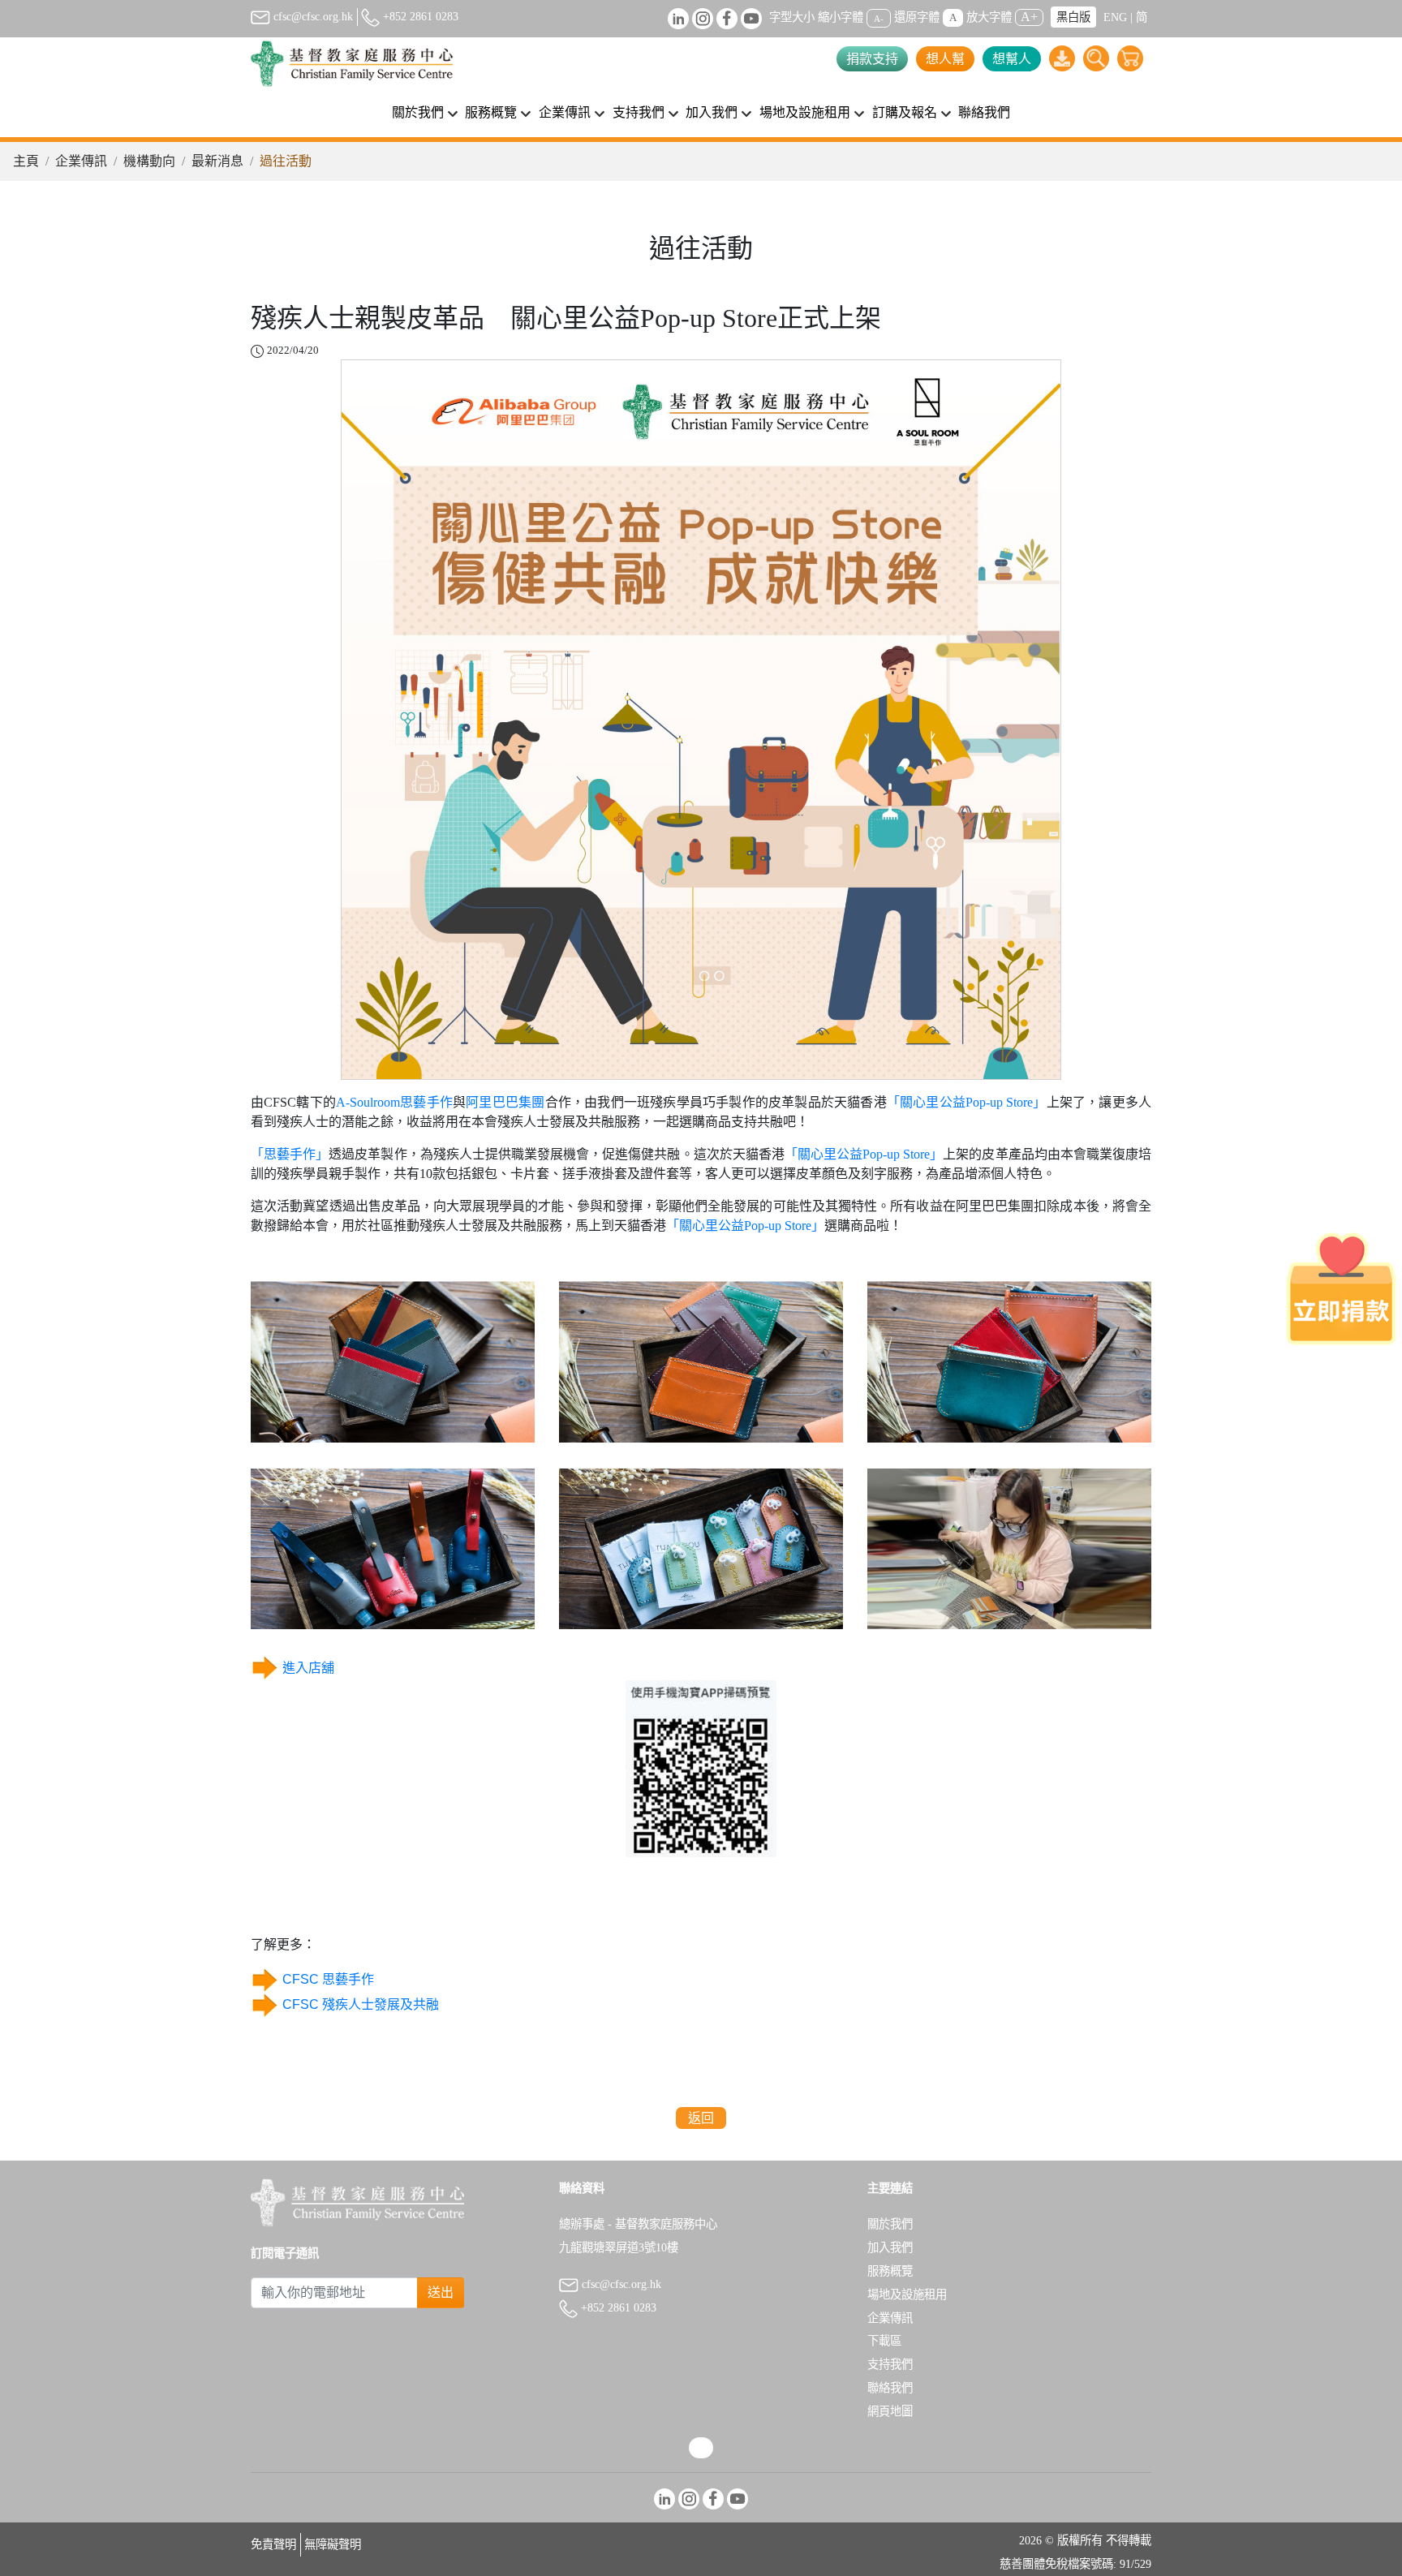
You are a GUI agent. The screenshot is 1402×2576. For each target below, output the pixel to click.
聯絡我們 (984, 112)
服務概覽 (890, 2271)
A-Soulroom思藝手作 (394, 1102)
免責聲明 (273, 2544)
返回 (701, 2118)
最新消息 (217, 161)
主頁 (26, 161)
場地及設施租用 (907, 2294)
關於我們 (890, 2224)
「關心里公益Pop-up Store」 (967, 1102)
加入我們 (890, 2247)
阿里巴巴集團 (505, 1102)
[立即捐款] (1341, 1288)
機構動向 (149, 161)
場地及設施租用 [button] (805, 112)
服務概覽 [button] (491, 112)
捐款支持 (872, 59)
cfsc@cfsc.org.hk (312, 16)
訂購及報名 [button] (905, 112)
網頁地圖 (890, 2411)
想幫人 (1012, 59)
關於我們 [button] (418, 112)
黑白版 (1073, 17)
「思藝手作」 (290, 1154)
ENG (1115, 17)
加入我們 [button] (712, 112)
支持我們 (890, 2364)
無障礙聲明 (333, 2544)
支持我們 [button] (639, 112)
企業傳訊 (81, 161)
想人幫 (945, 59)
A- (879, 18)
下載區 (884, 2341)
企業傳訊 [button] (565, 112)
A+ (1029, 17)
